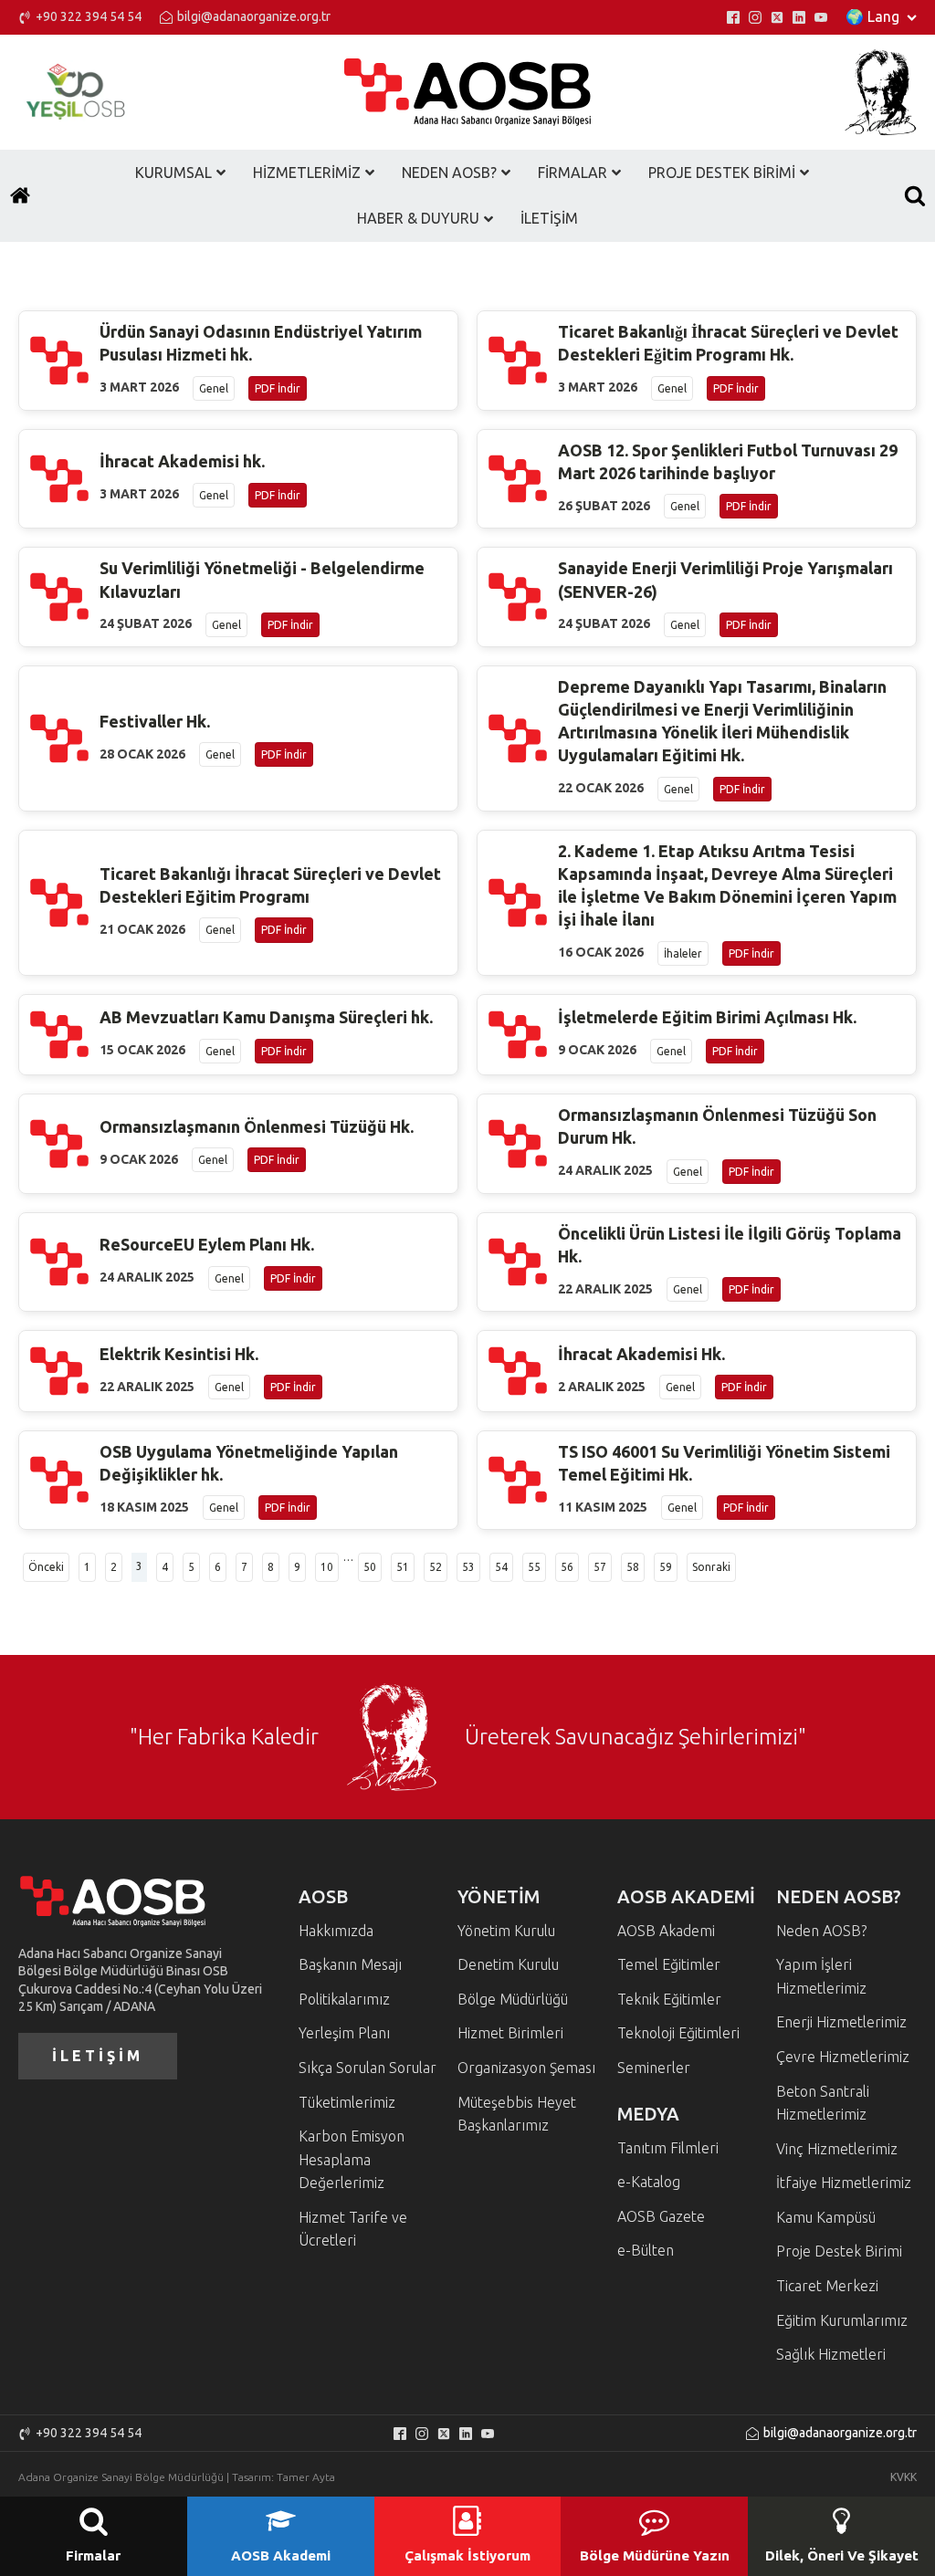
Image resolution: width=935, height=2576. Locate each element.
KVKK (903, 2477)
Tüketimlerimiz (347, 2102)
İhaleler (683, 953)
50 (370, 1567)
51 (403, 1567)
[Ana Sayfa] (20, 195)
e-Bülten (646, 2250)
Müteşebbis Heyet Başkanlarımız (517, 2114)
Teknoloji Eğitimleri (678, 2033)
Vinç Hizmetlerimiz (837, 2149)
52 (436, 1567)
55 (534, 1567)
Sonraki (711, 1567)
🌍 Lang (872, 16)
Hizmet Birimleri (510, 2033)
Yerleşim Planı (344, 2033)
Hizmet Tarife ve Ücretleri (353, 2229)
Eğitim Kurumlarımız (842, 2320)
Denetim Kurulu (508, 1964)
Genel (214, 388)
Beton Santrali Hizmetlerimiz (823, 2103)
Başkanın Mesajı (350, 1964)
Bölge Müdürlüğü (513, 1999)
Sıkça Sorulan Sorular (368, 2068)
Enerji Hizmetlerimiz (841, 2022)
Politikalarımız (344, 1999)
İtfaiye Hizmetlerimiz (844, 2183)
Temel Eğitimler (669, 1964)
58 (633, 1567)
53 (468, 1567)
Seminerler (654, 2068)
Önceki (46, 1567)
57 (600, 1567)
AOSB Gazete (661, 2216)
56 (567, 1567)
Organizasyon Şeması (526, 2068)
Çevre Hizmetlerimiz (843, 2057)
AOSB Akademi (666, 1931)
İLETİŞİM (98, 2056)
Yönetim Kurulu (506, 1931)
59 (666, 1567)
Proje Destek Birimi (839, 2251)
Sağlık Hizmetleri (831, 2354)
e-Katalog (649, 2182)
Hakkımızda (336, 1931)
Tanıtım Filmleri (668, 2148)
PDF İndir (278, 388)
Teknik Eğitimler (669, 1999)
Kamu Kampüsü (826, 2217)
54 (501, 1567)
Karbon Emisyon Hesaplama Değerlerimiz (352, 2159)
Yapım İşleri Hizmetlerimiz (821, 1976)
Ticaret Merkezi (827, 2286)
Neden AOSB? (821, 1931)
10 (327, 1567)
